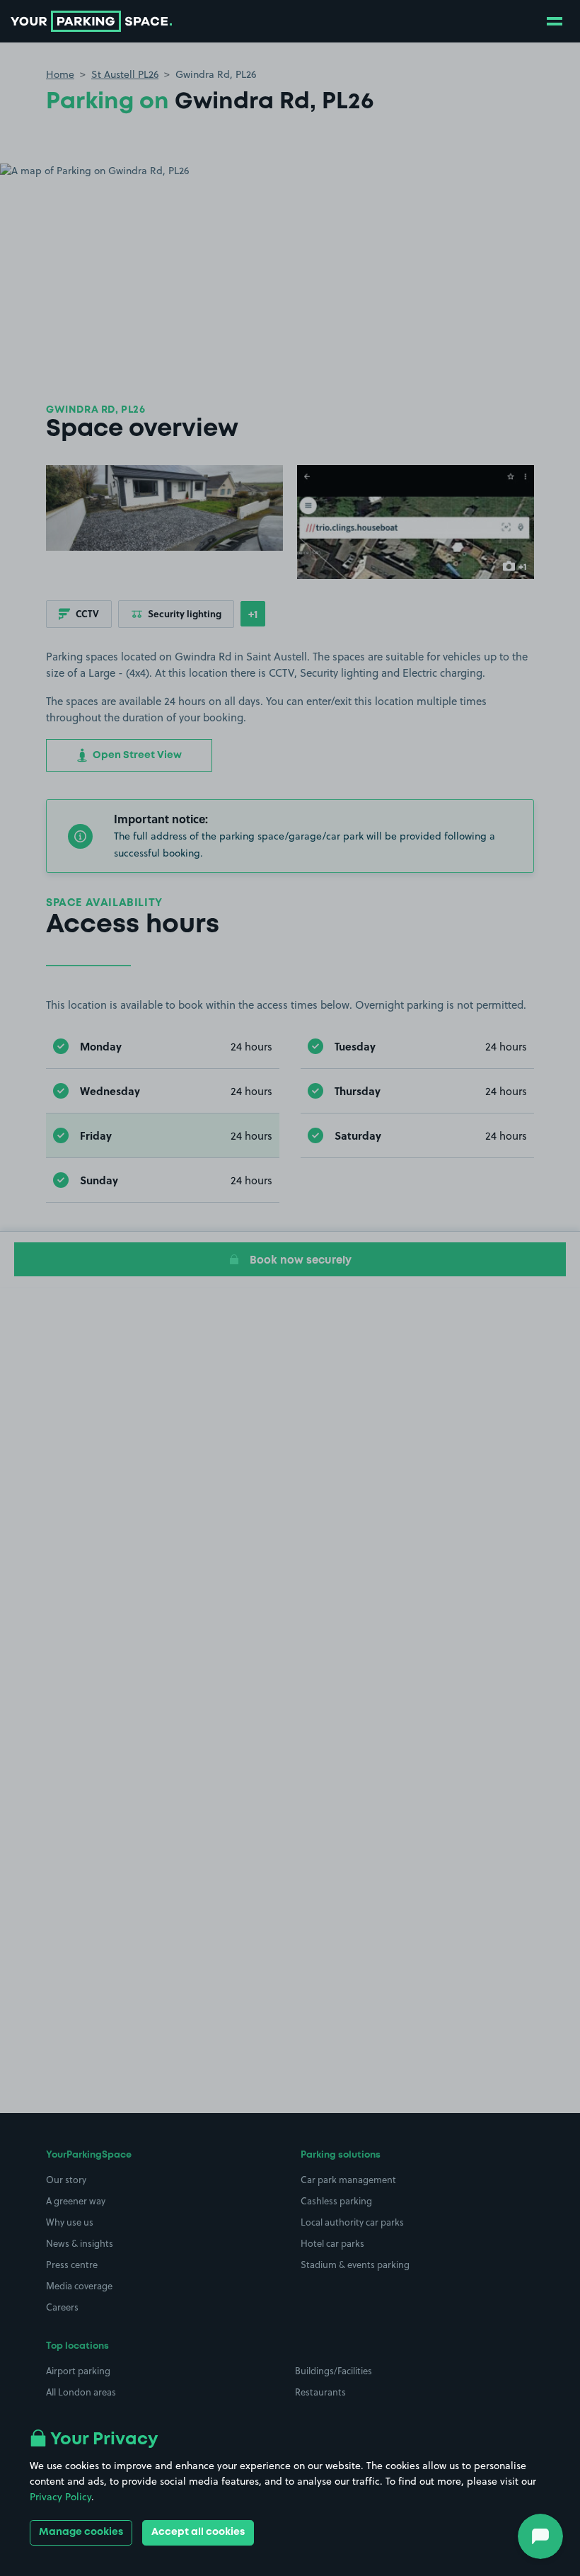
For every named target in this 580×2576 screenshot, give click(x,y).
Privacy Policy (60, 2497)
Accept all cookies (198, 2532)
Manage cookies (81, 2532)
